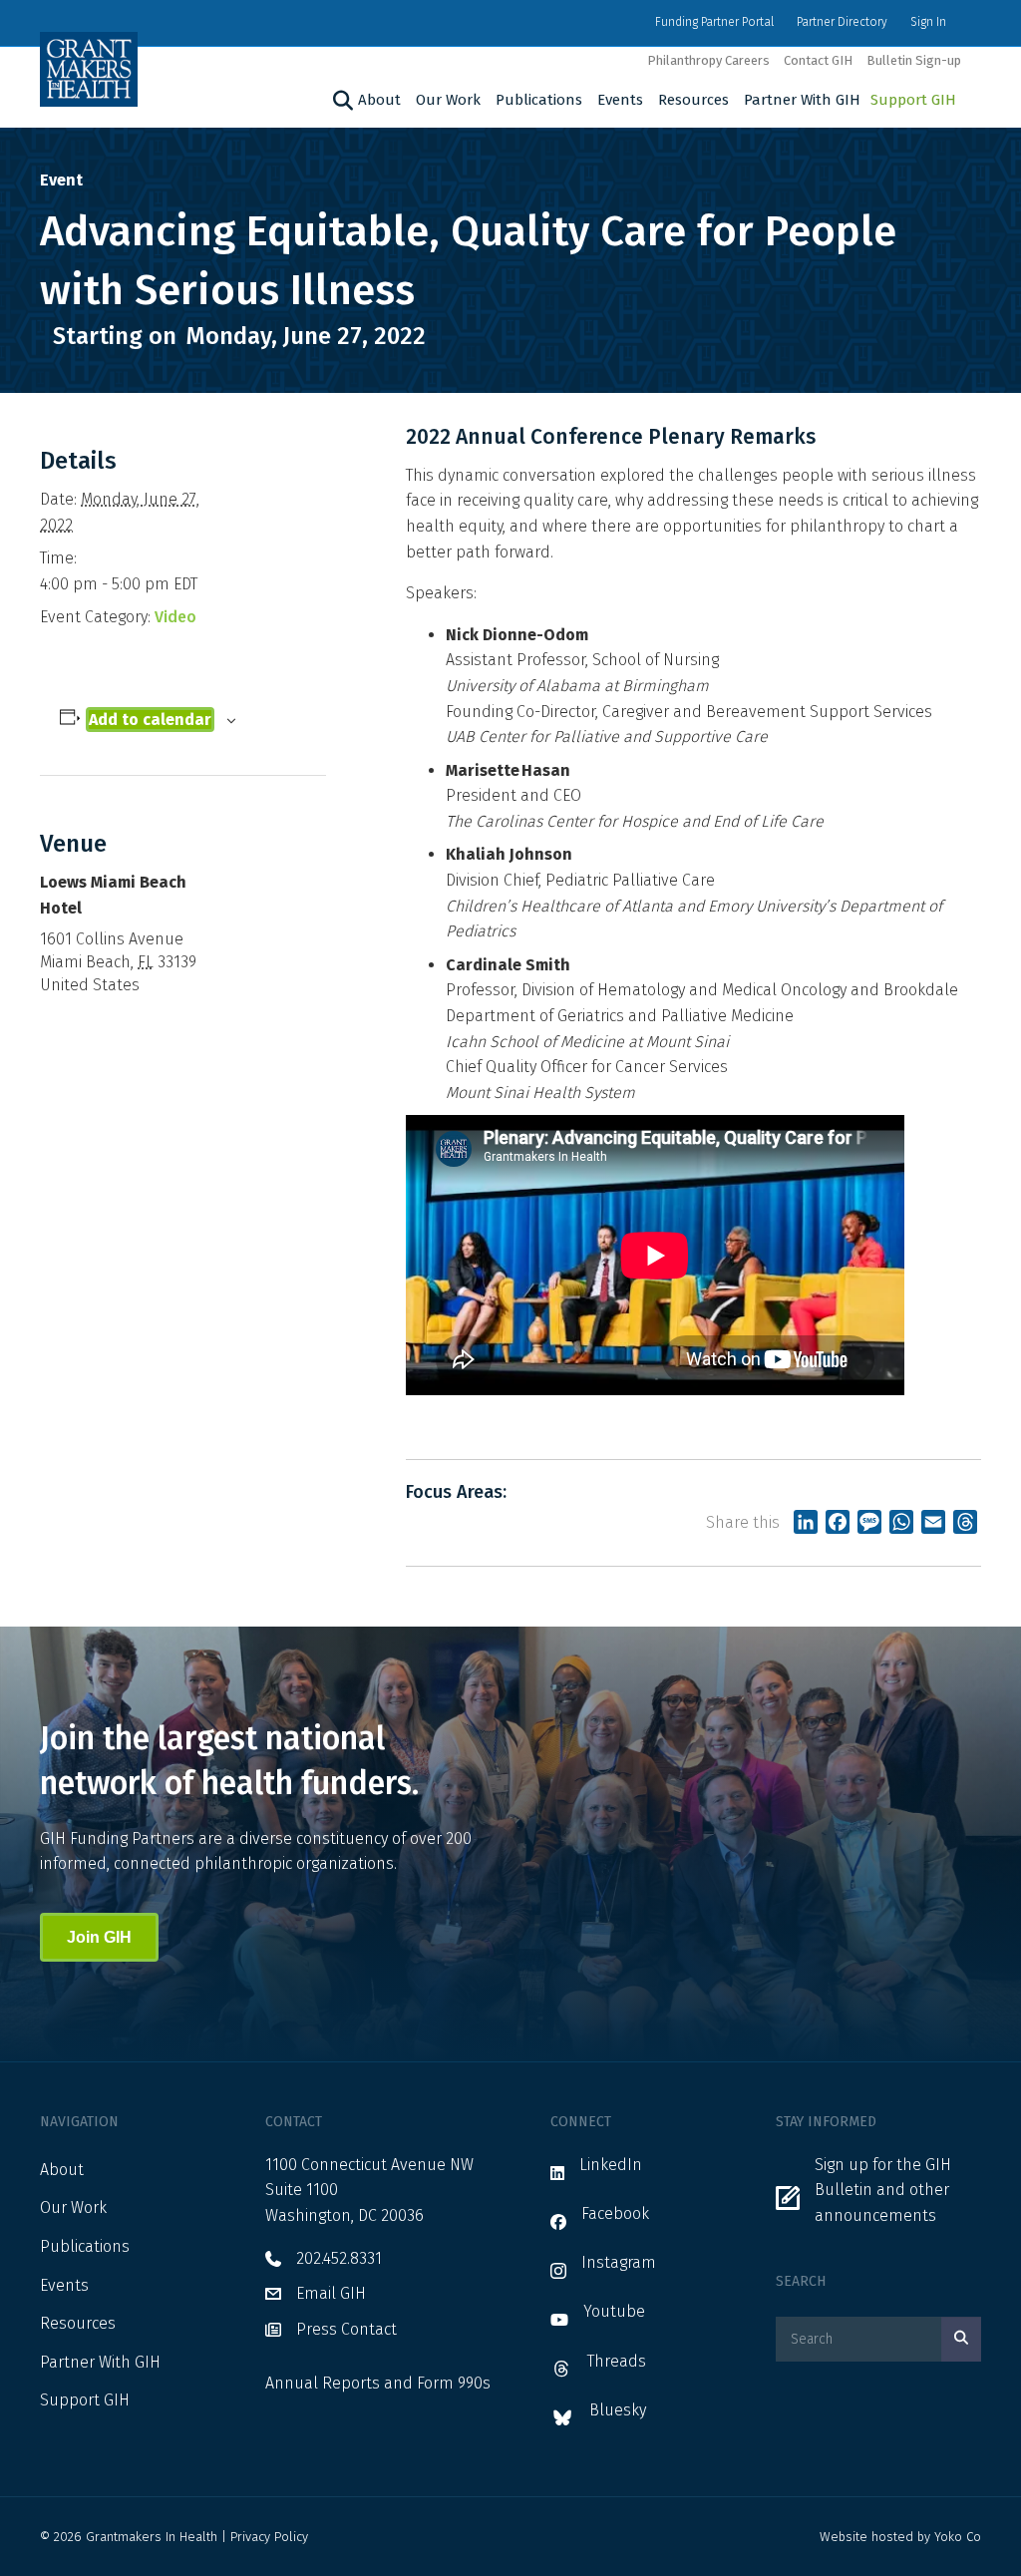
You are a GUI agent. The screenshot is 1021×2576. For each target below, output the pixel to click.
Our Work (448, 100)
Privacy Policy (269, 2537)
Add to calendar (150, 720)
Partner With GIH (802, 100)
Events (620, 100)
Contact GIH (818, 60)
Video (175, 617)
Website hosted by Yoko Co (900, 2537)
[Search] (340, 101)
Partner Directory (842, 22)
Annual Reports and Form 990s (378, 2383)
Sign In (928, 22)
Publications (539, 100)
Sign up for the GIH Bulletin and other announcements (883, 2190)
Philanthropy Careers (708, 60)
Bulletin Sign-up (914, 60)
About (379, 100)
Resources (693, 100)
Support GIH (913, 100)
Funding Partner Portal (714, 22)
